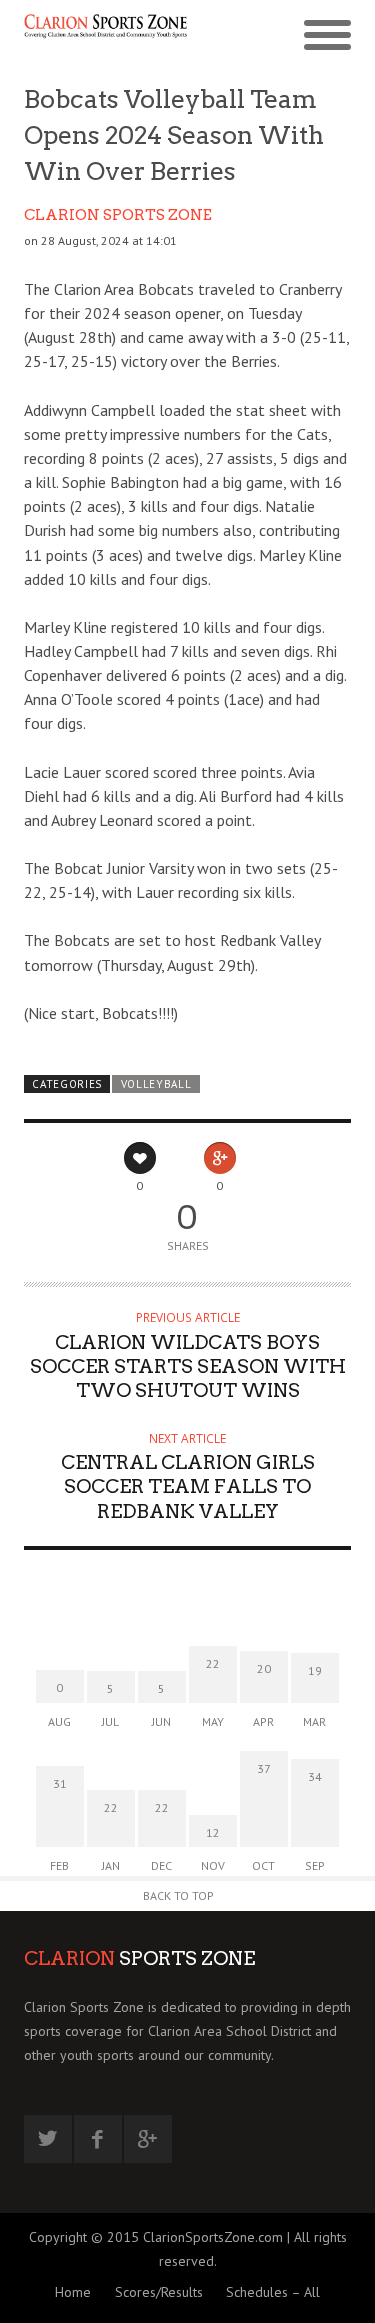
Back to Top (178, 1895)
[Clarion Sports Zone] (106, 37)
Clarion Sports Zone (118, 215)
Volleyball (156, 1084)
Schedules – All (273, 2292)
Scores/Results (159, 2292)
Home (73, 2292)
